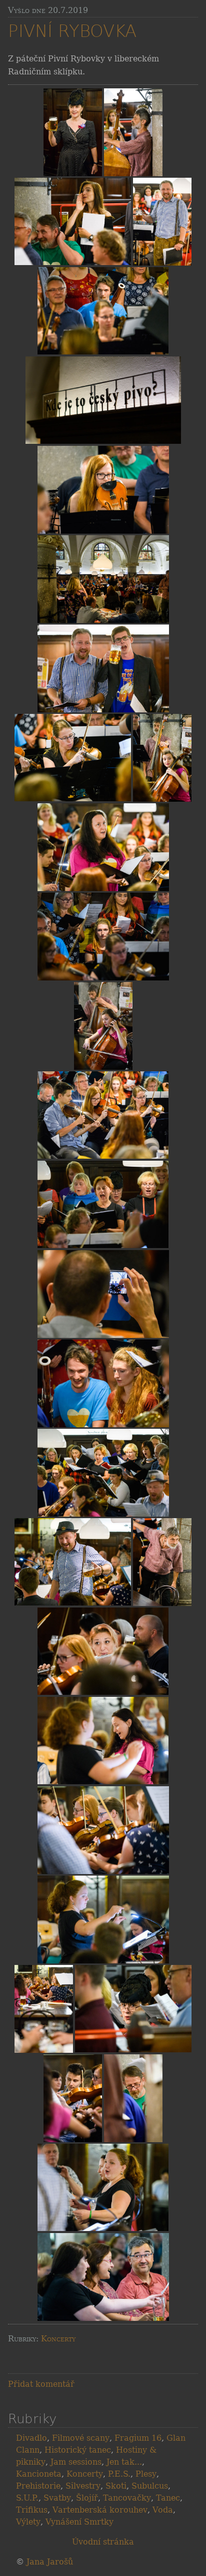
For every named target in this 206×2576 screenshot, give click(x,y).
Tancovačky (127, 2498)
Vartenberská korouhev (100, 2510)
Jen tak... (124, 2462)
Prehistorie (38, 2486)
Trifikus (32, 2510)
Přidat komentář (41, 2384)
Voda (163, 2510)
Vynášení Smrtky (79, 2522)
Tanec (168, 2498)
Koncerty (58, 2339)
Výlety (28, 2522)
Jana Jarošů (50, 2562)
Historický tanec (78, 2450)
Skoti (116, 2486)
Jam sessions (76, 2462)
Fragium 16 (138, 2438)
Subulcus (150, 2486)
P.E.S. (119, 2474)
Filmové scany (81, 2438)
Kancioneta (39, 2474)
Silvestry (83, 2486)
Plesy (146, 2474)
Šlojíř (87, 2498)
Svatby (57, 2498)
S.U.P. (27, 2498)
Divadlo (31, 2438)
